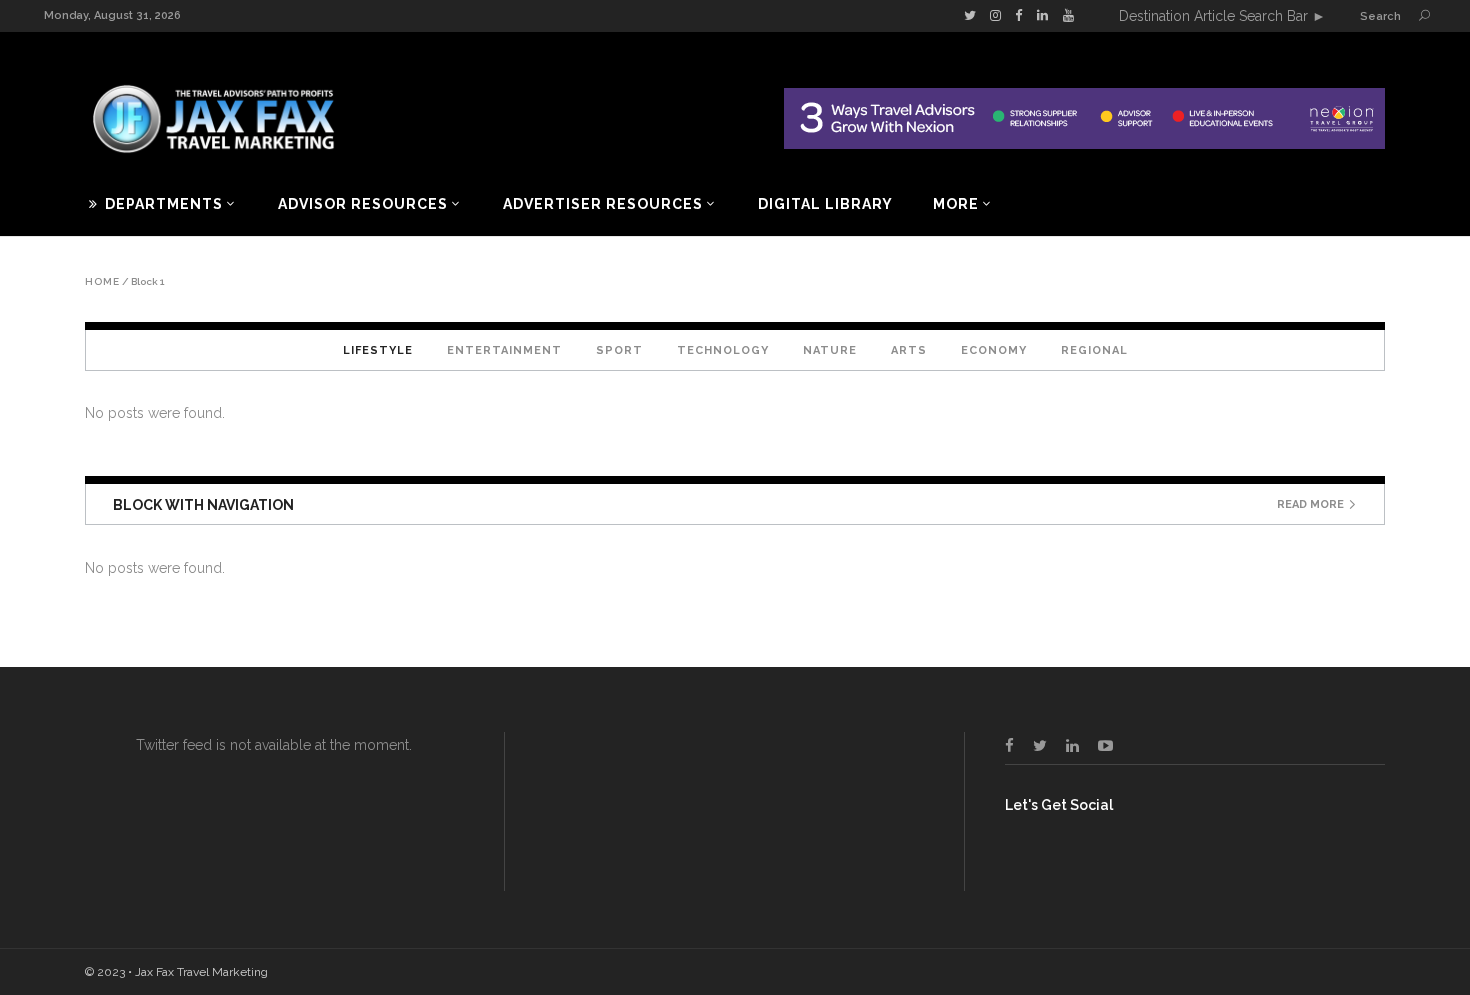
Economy (994, 350)
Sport (619, 350)
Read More (1310, 504)
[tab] (378, 350)
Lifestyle (378, 350)
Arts (909, 350)
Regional (1094, 350)
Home (102, 282)
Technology (723, 350)
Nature (830, 350)
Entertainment (504, 350)
